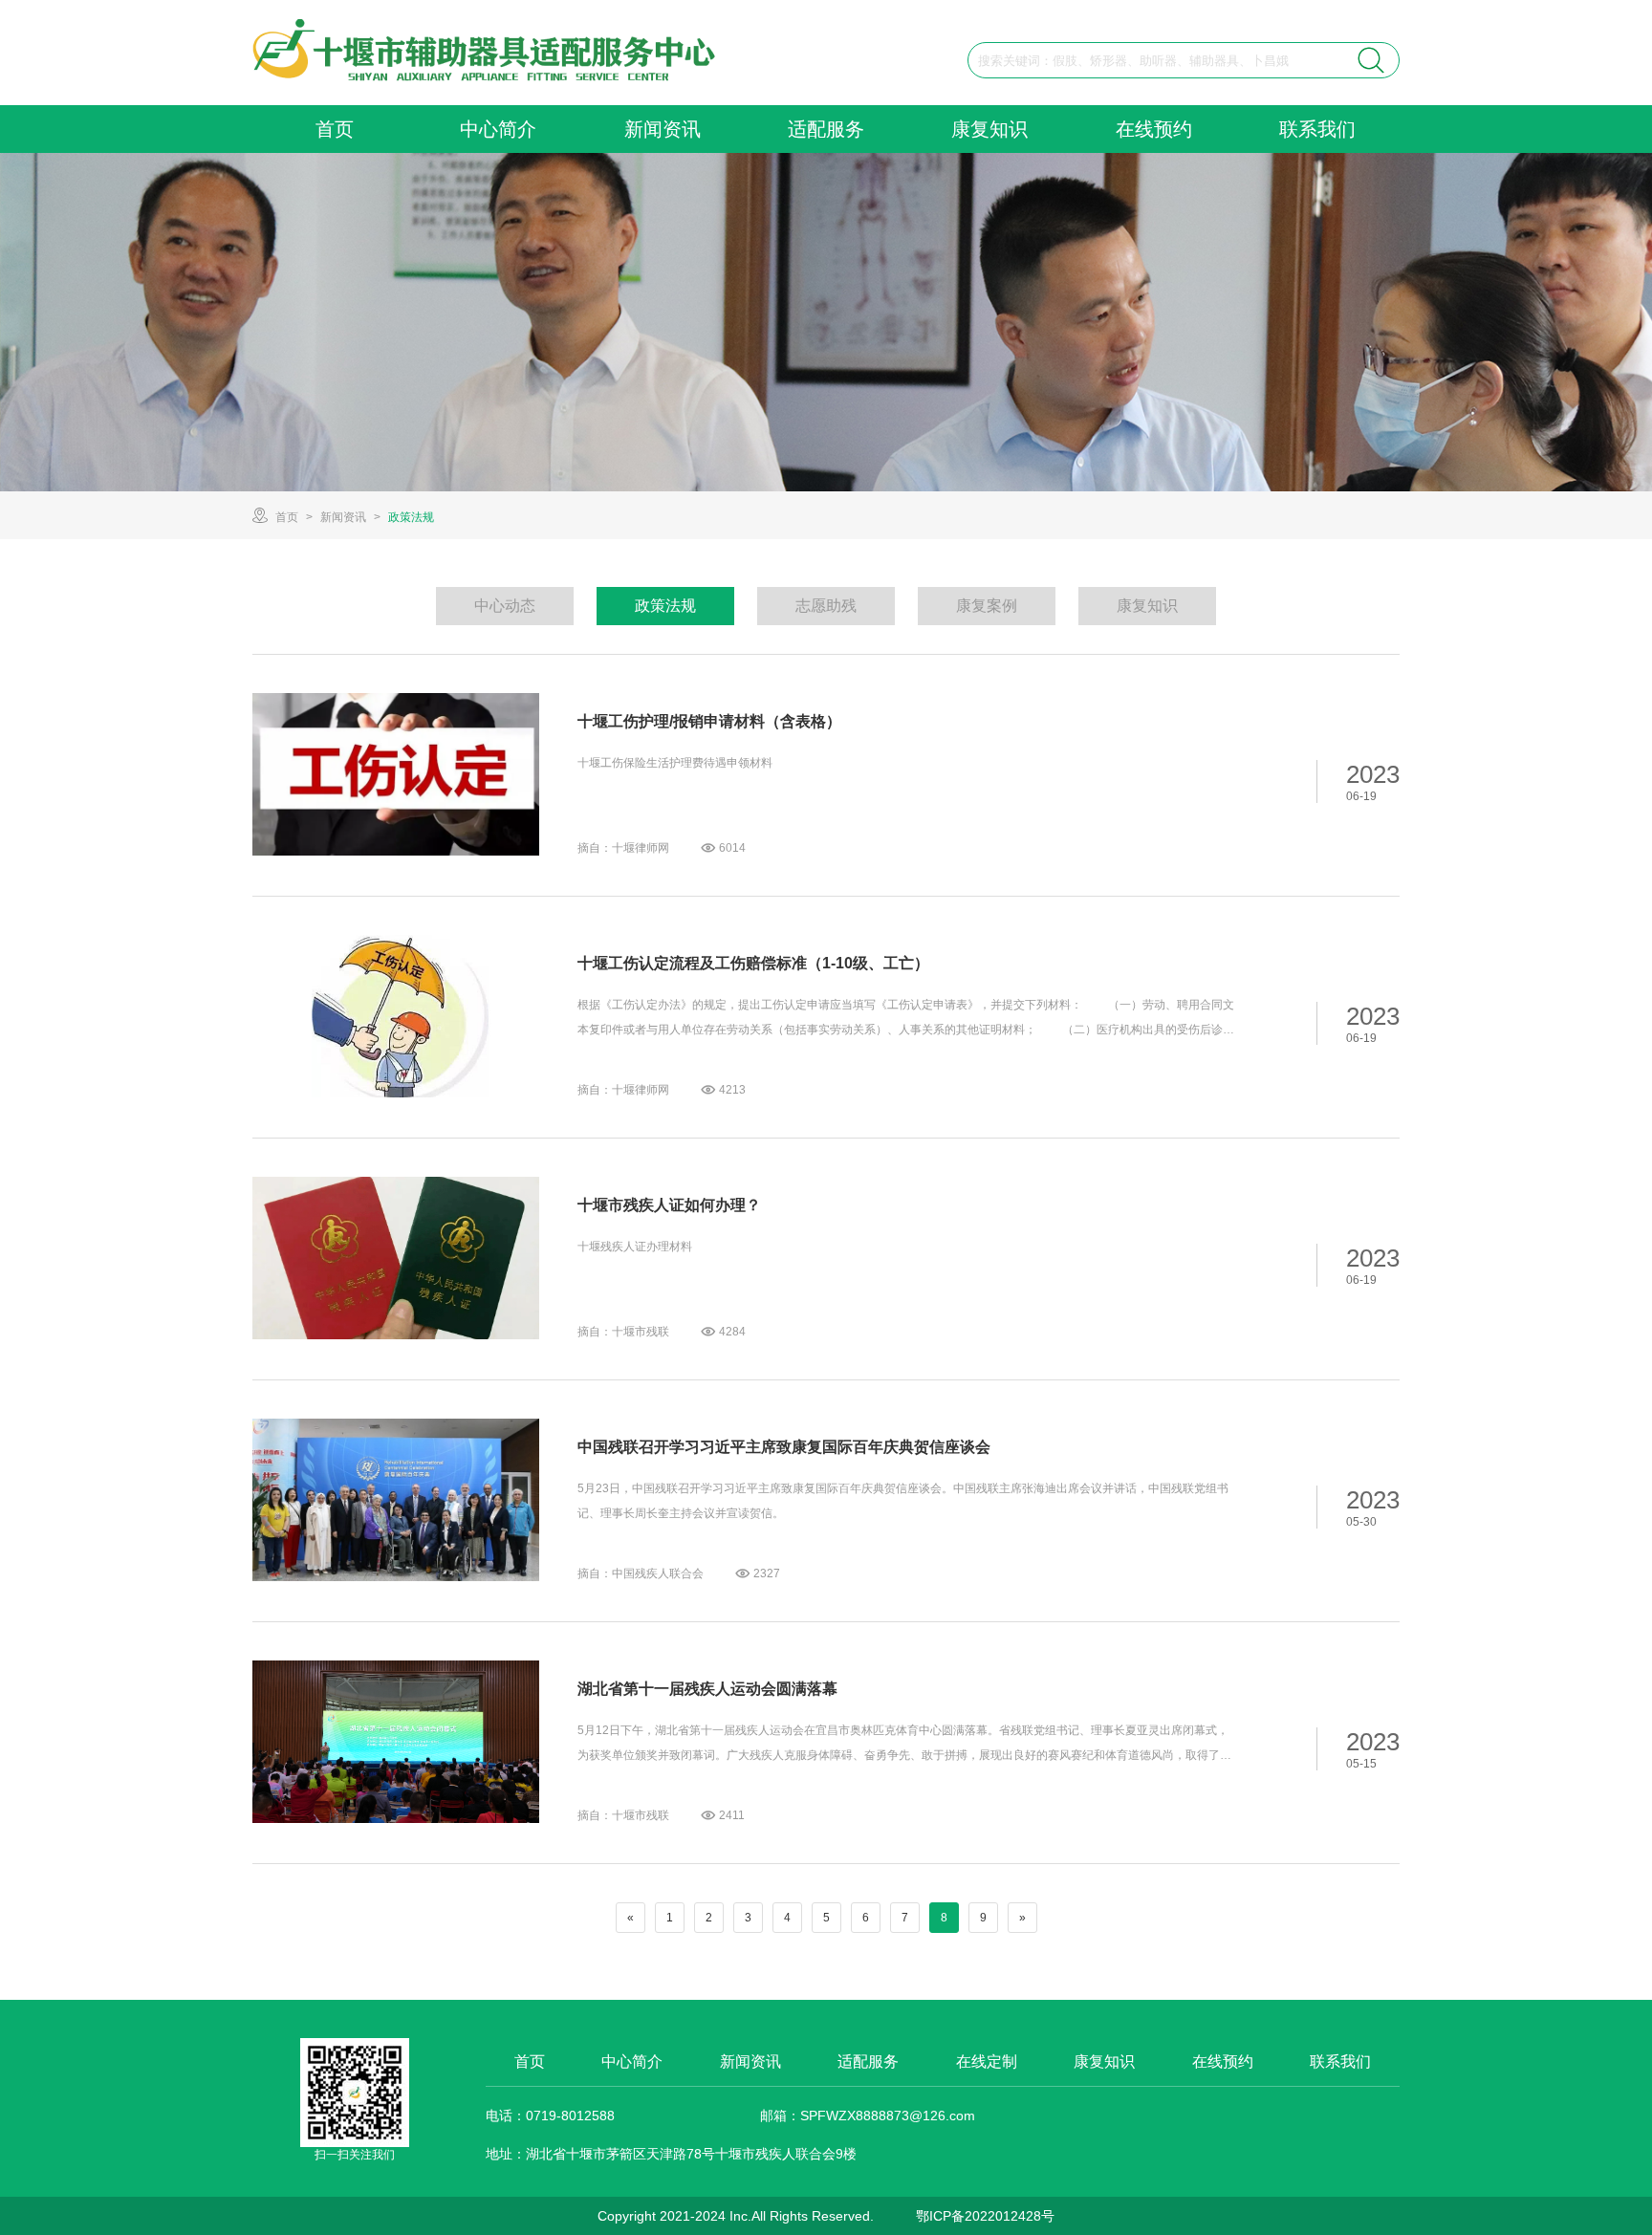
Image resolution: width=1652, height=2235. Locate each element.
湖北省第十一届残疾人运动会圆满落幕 (707, 1689)
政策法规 (411, 517)
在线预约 (1154, 129)
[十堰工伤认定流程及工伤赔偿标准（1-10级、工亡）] (396, 1016)
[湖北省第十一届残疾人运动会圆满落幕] (396, 1742)
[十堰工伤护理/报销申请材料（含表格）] (396, 774)
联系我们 (1317, 129)
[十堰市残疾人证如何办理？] (396, 1258)
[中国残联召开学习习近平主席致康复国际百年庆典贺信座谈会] (396, 1500)
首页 (335, 129)
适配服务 (826, 129)
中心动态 (505, 606)
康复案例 (987, 606)
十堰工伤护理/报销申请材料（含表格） (709, 721)
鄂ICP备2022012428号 (985, 2216)
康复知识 (989, 129)
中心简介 (498, 129)
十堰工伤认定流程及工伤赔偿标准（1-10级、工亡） (753, 963)
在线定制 (987, 2061)
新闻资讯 (663, 129)
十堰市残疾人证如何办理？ (669, 1205)
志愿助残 (826, 606)
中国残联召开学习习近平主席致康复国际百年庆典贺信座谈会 (784, 1447)
